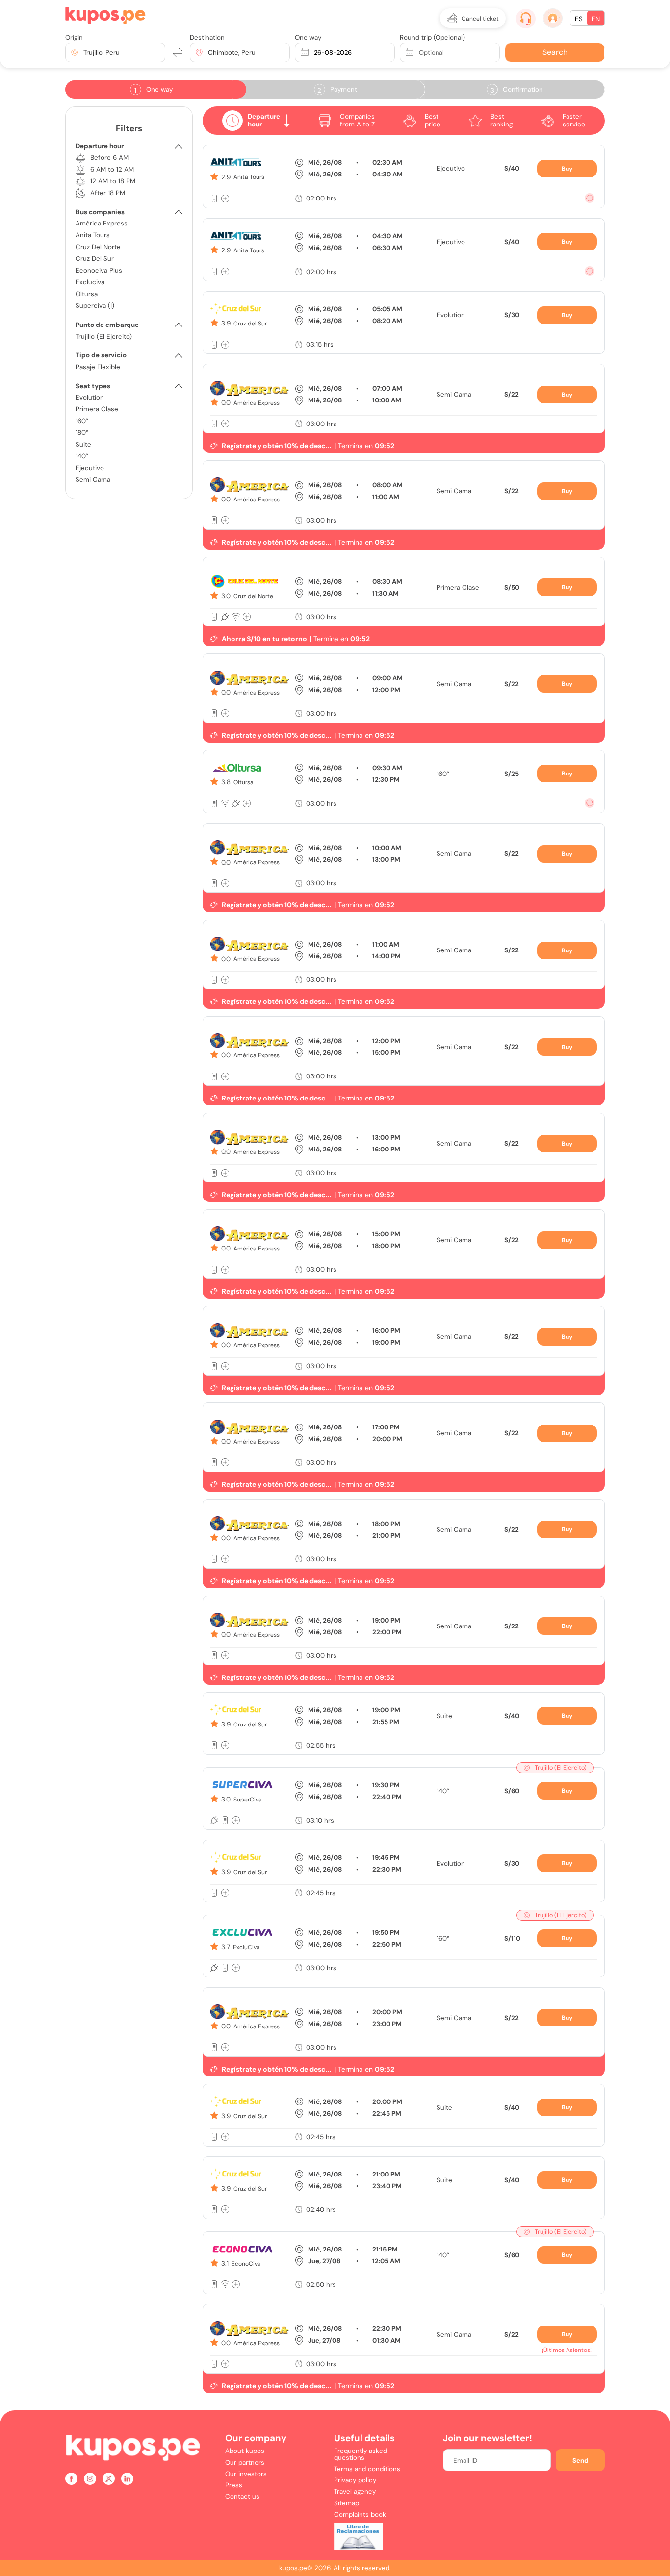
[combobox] (84, 53)
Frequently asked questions (361, 2454)
